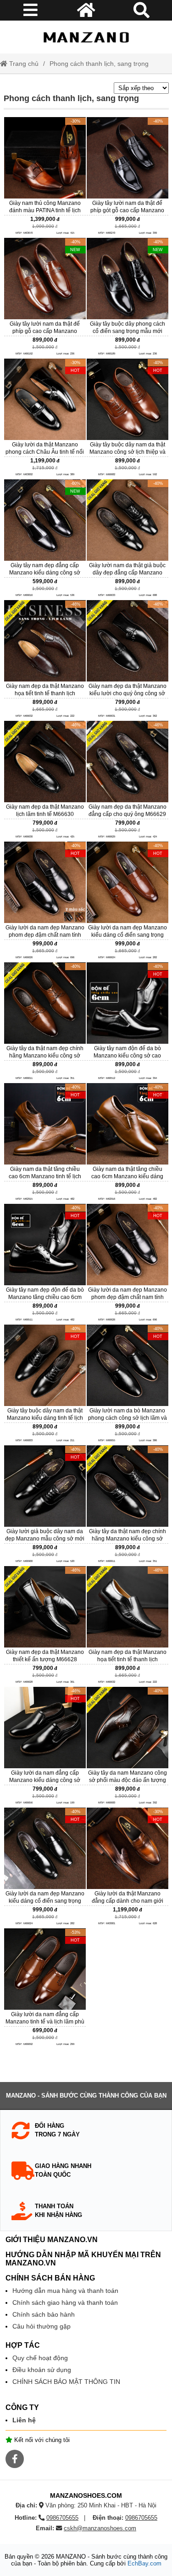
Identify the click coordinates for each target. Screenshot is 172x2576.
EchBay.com (144, 2563)
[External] (45, 177)
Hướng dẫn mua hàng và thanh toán (65, 2291)
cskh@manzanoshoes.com (100, 2528)
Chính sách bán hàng (50, 2278)
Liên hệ (24, 2420)
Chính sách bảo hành (44, 2314)
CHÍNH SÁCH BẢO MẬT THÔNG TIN (66, 2382)
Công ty (22, 2407)
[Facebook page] (15, 2459)
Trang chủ (23, 64)
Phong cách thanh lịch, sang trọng (99, 64)
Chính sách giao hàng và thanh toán (65, 2302)
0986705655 (62, 2518)
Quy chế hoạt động (40, 2358)
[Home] (86, 37)
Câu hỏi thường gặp (42, 2326)
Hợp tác (23, 2345)
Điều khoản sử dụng (42, 2370)
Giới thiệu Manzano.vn (52, 2240)
